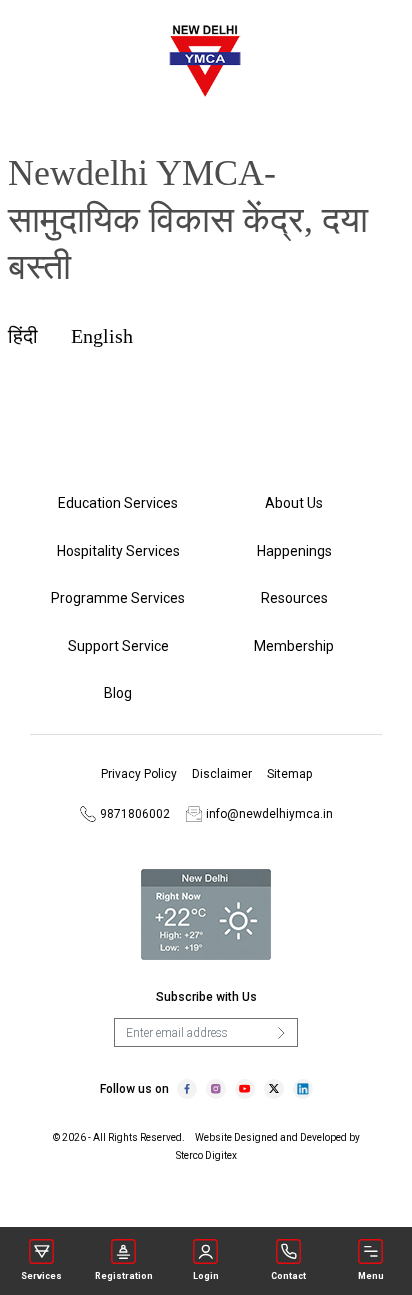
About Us (294, 503)
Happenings (294, 551)
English (102, 336)
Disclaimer (222, 774)
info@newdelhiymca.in (269, 814)
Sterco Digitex (206, 1155)
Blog (118, 693)
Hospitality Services (118, 551)
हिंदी (23, 336)
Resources (294, 598)
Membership (294, 646)
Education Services (118, 503)
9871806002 (133, 814)
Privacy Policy (139, 774)
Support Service (118, 646)
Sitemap (289, 774)
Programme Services (118, 598)
